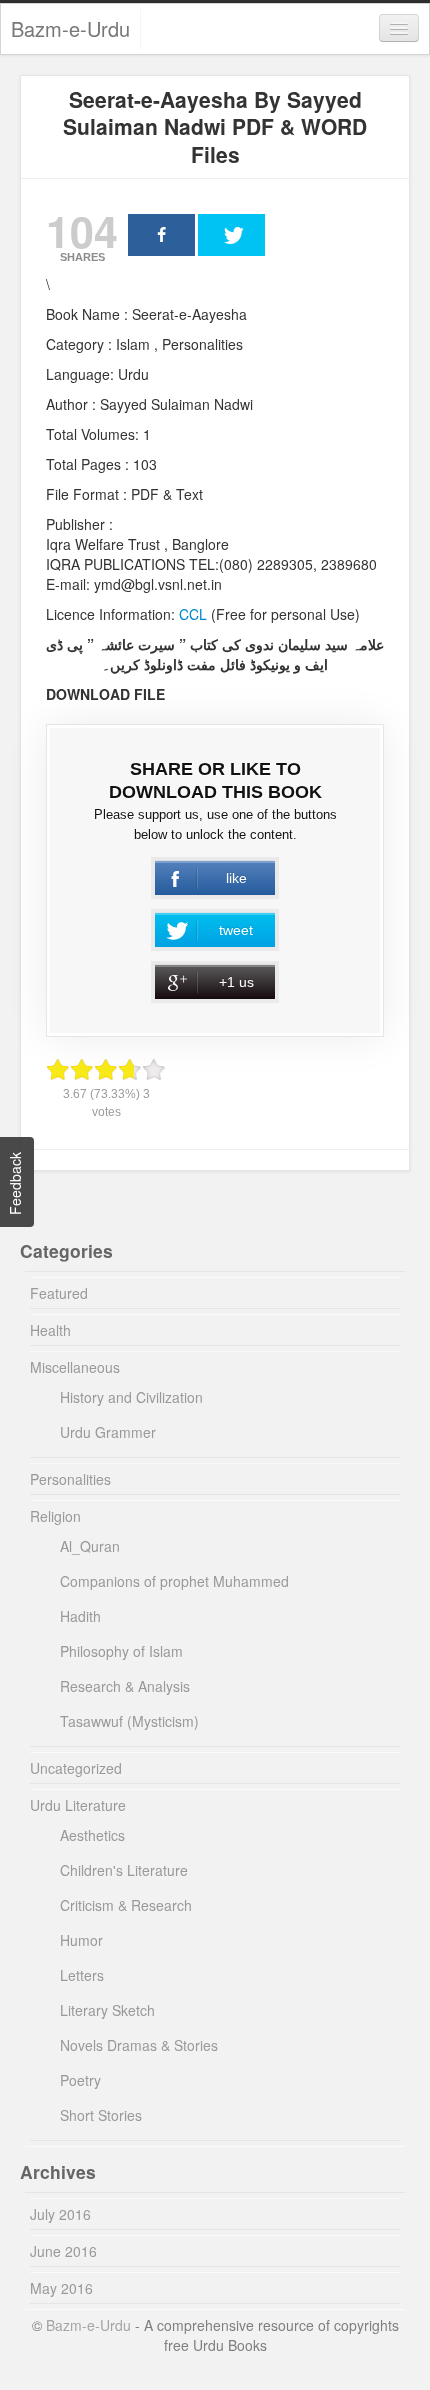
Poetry (80, 2080)
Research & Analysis (125, 1686)
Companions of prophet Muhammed (174, 1581)
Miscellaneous (75, 1367)
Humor (81, 1940)
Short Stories (101, 2115)
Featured (59, 1293)
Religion (55, 1516)
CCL (191, 614)
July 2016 (60, 2214)
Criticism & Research (126, 1905)
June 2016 (63, 2251)
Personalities (70, 1479)
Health (50, 1330)
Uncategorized (76, 1768)
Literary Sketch (107, 2010)
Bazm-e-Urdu (70, 28)
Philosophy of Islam (121, 1651)
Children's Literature (124, 1870)
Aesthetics (92, 1835)
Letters (82, 1975)
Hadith (80, 1616)
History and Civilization (131, 1397)
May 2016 (61, 2288)
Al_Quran (90, 1546)
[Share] (161, 235)
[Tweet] (231, 235)
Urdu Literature (78, 1805)
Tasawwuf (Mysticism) (129, 1721)
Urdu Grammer (108, 1432)
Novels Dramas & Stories (139, 2045)
